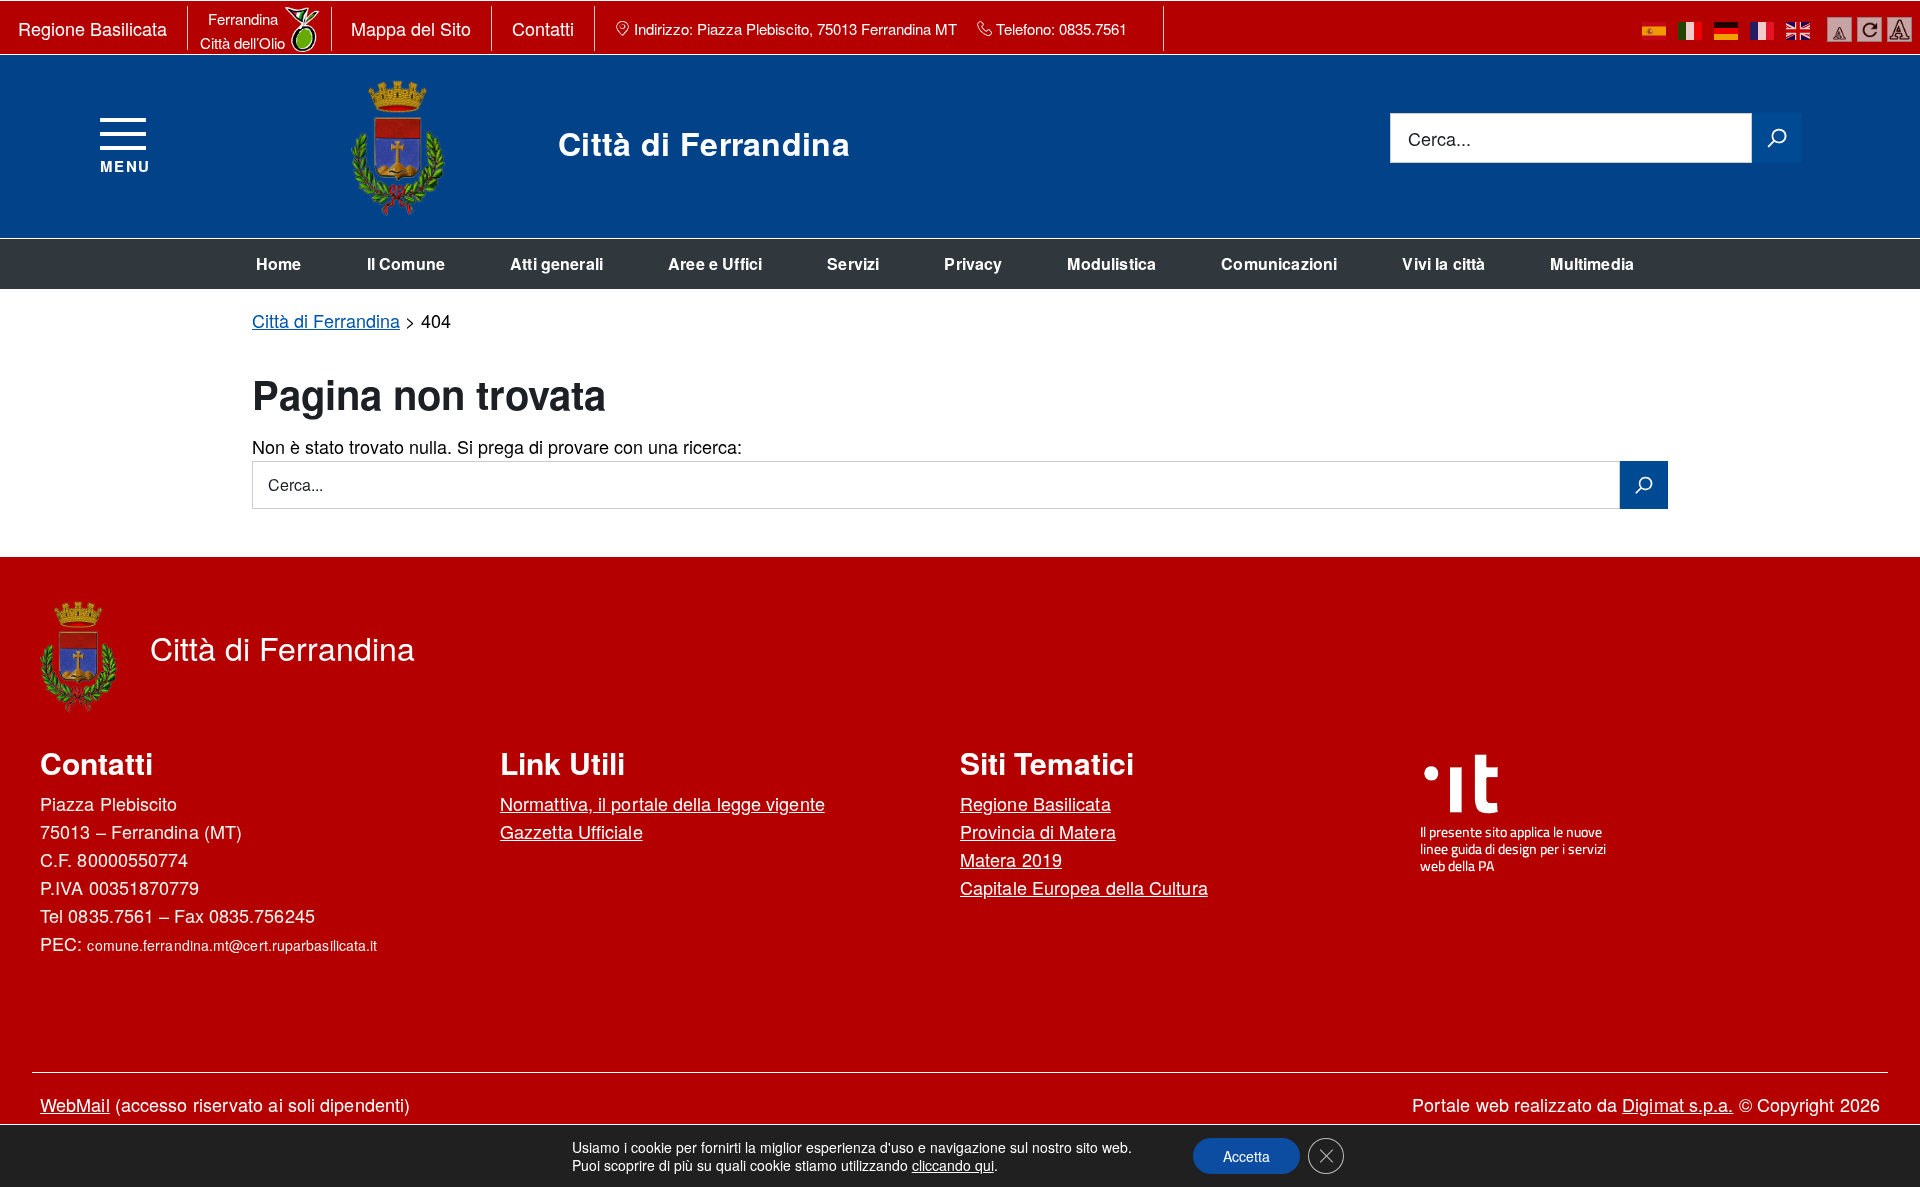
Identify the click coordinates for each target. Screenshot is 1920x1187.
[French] (1763, 29)
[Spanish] (1655, 29)
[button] (1246, 1156)
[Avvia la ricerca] (1777, 138)
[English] (1799, 29)
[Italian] (1691, 29)
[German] (1727, 29)
